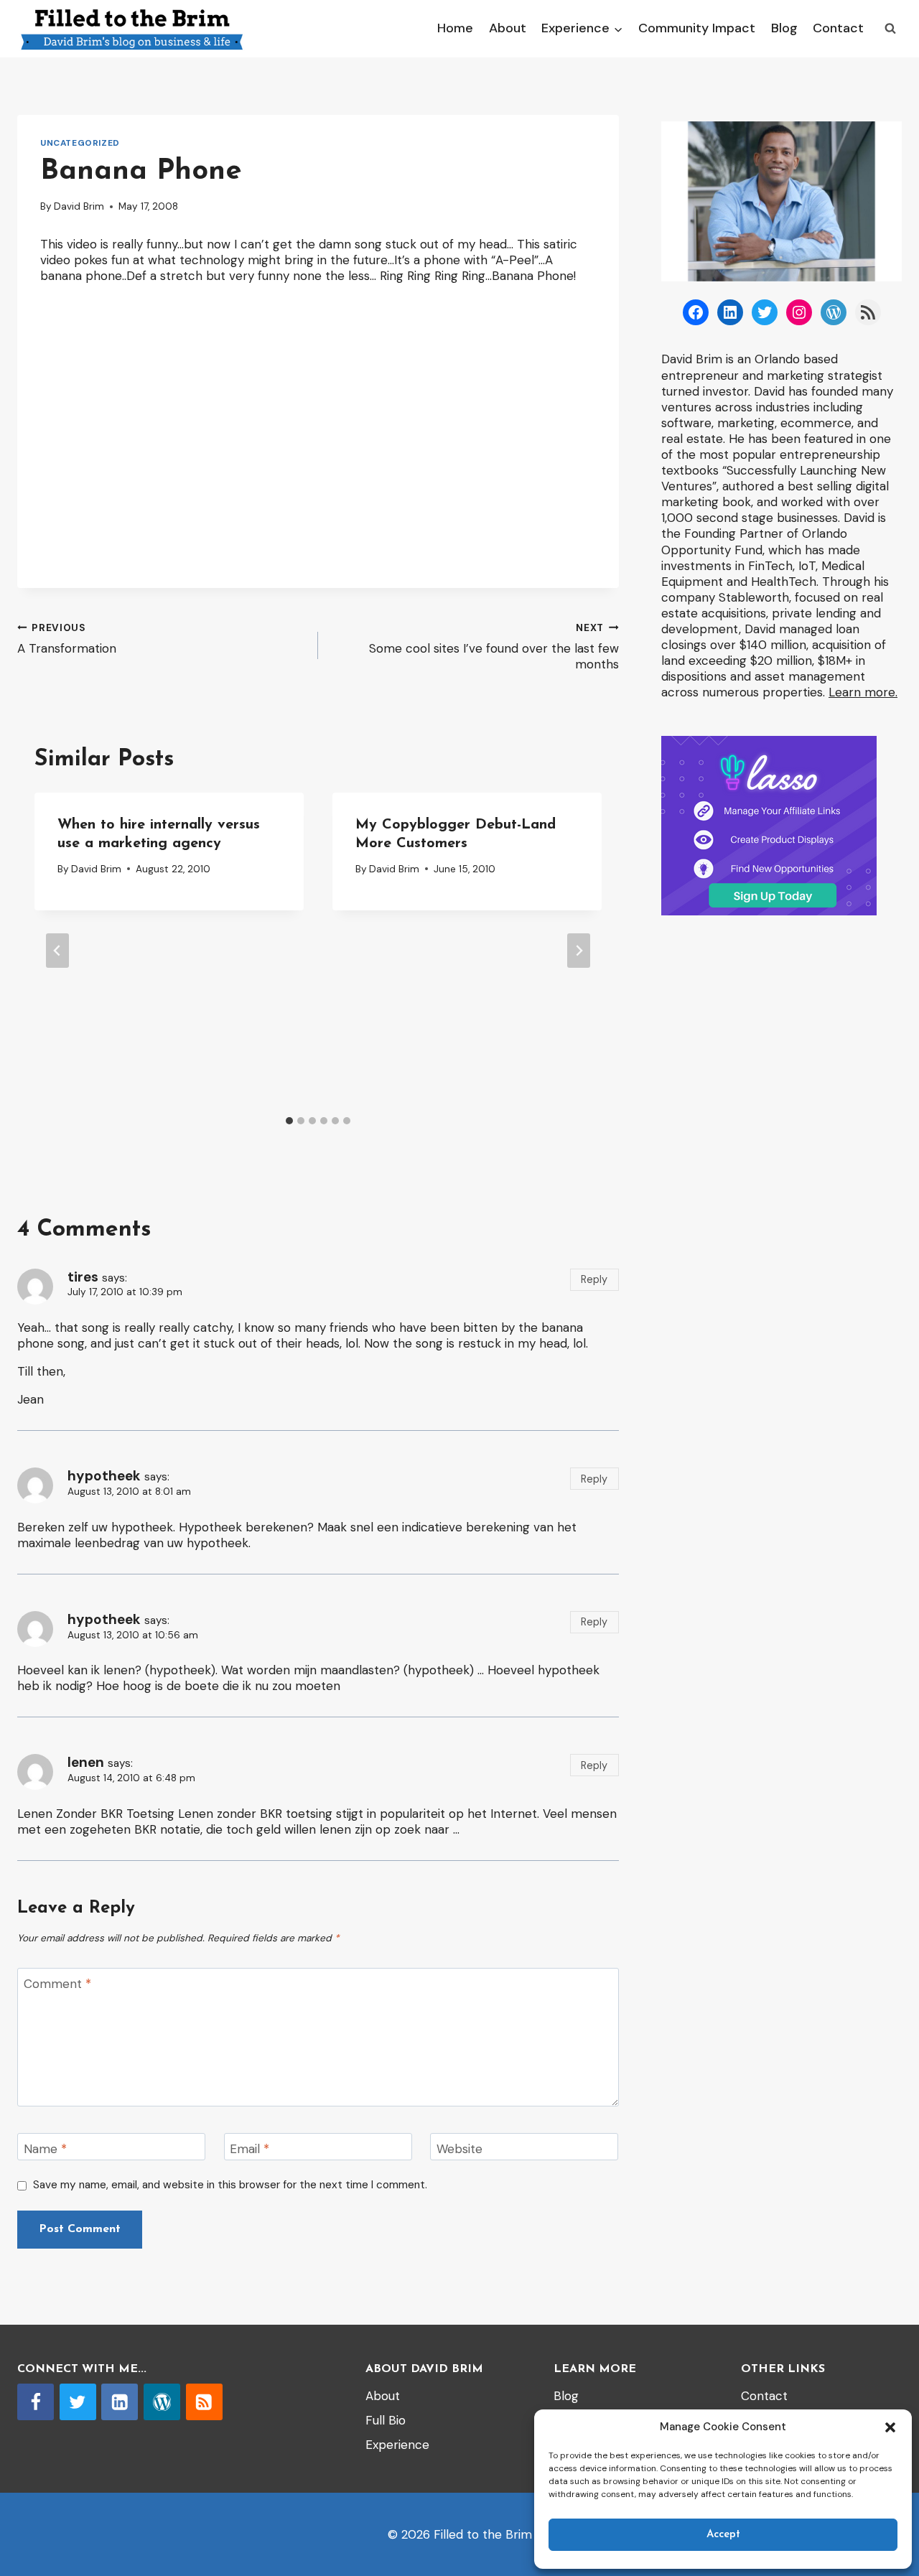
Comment (57, 1984)
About (508, 28)
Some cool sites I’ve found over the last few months (494, 647)
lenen (86, 1762)
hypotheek (104, 1476)
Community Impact (697, 28)
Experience (397, 2445)
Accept (723, 2535)
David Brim (79, 206)
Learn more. (863, 692)
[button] (890, 2427)
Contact (838, 28)
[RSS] (204, 2402)
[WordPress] (162, 2402)
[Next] (579, 951)
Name (45, 2149)
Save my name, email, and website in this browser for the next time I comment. (230, 2185)
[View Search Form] (890, 29)
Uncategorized (80, 143)
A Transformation (67, 639)
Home (455, 28)
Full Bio (386, 2420)
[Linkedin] (120, 2402)
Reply (594, 1279)
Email (249, 2149)
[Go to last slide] (57, 951)
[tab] (289, 1121)
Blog (784, 28)
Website (459, 2149)
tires (83, 1277)
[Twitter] (78, 2402)
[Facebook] (36, 2402)
